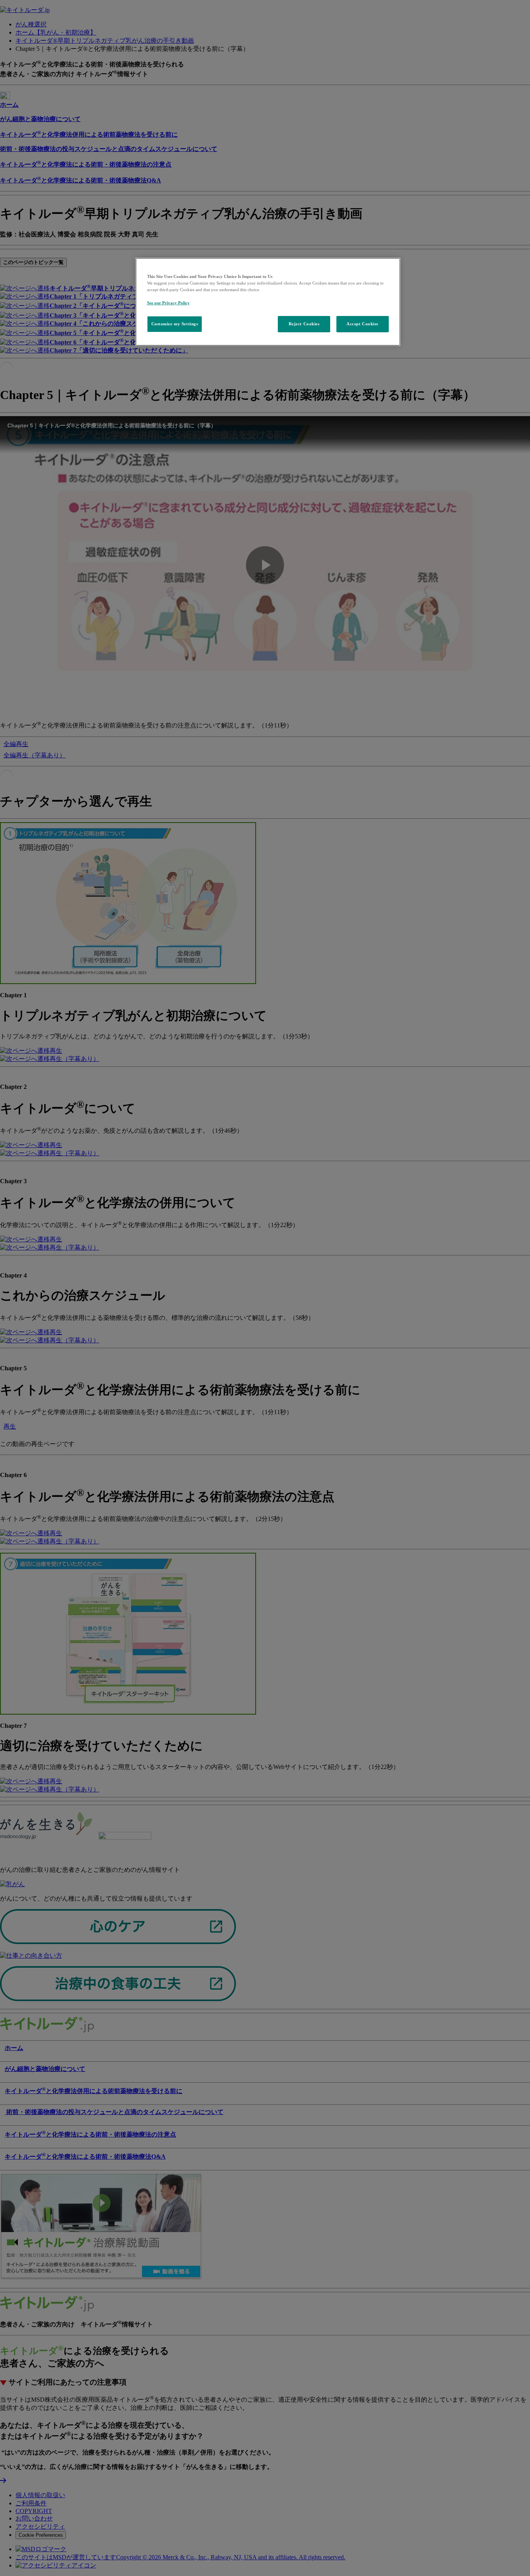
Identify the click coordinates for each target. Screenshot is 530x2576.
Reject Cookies (304, 324)
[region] (268, 302)
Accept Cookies (362, 324)
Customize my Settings (175, 324)
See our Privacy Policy (168, 303)
